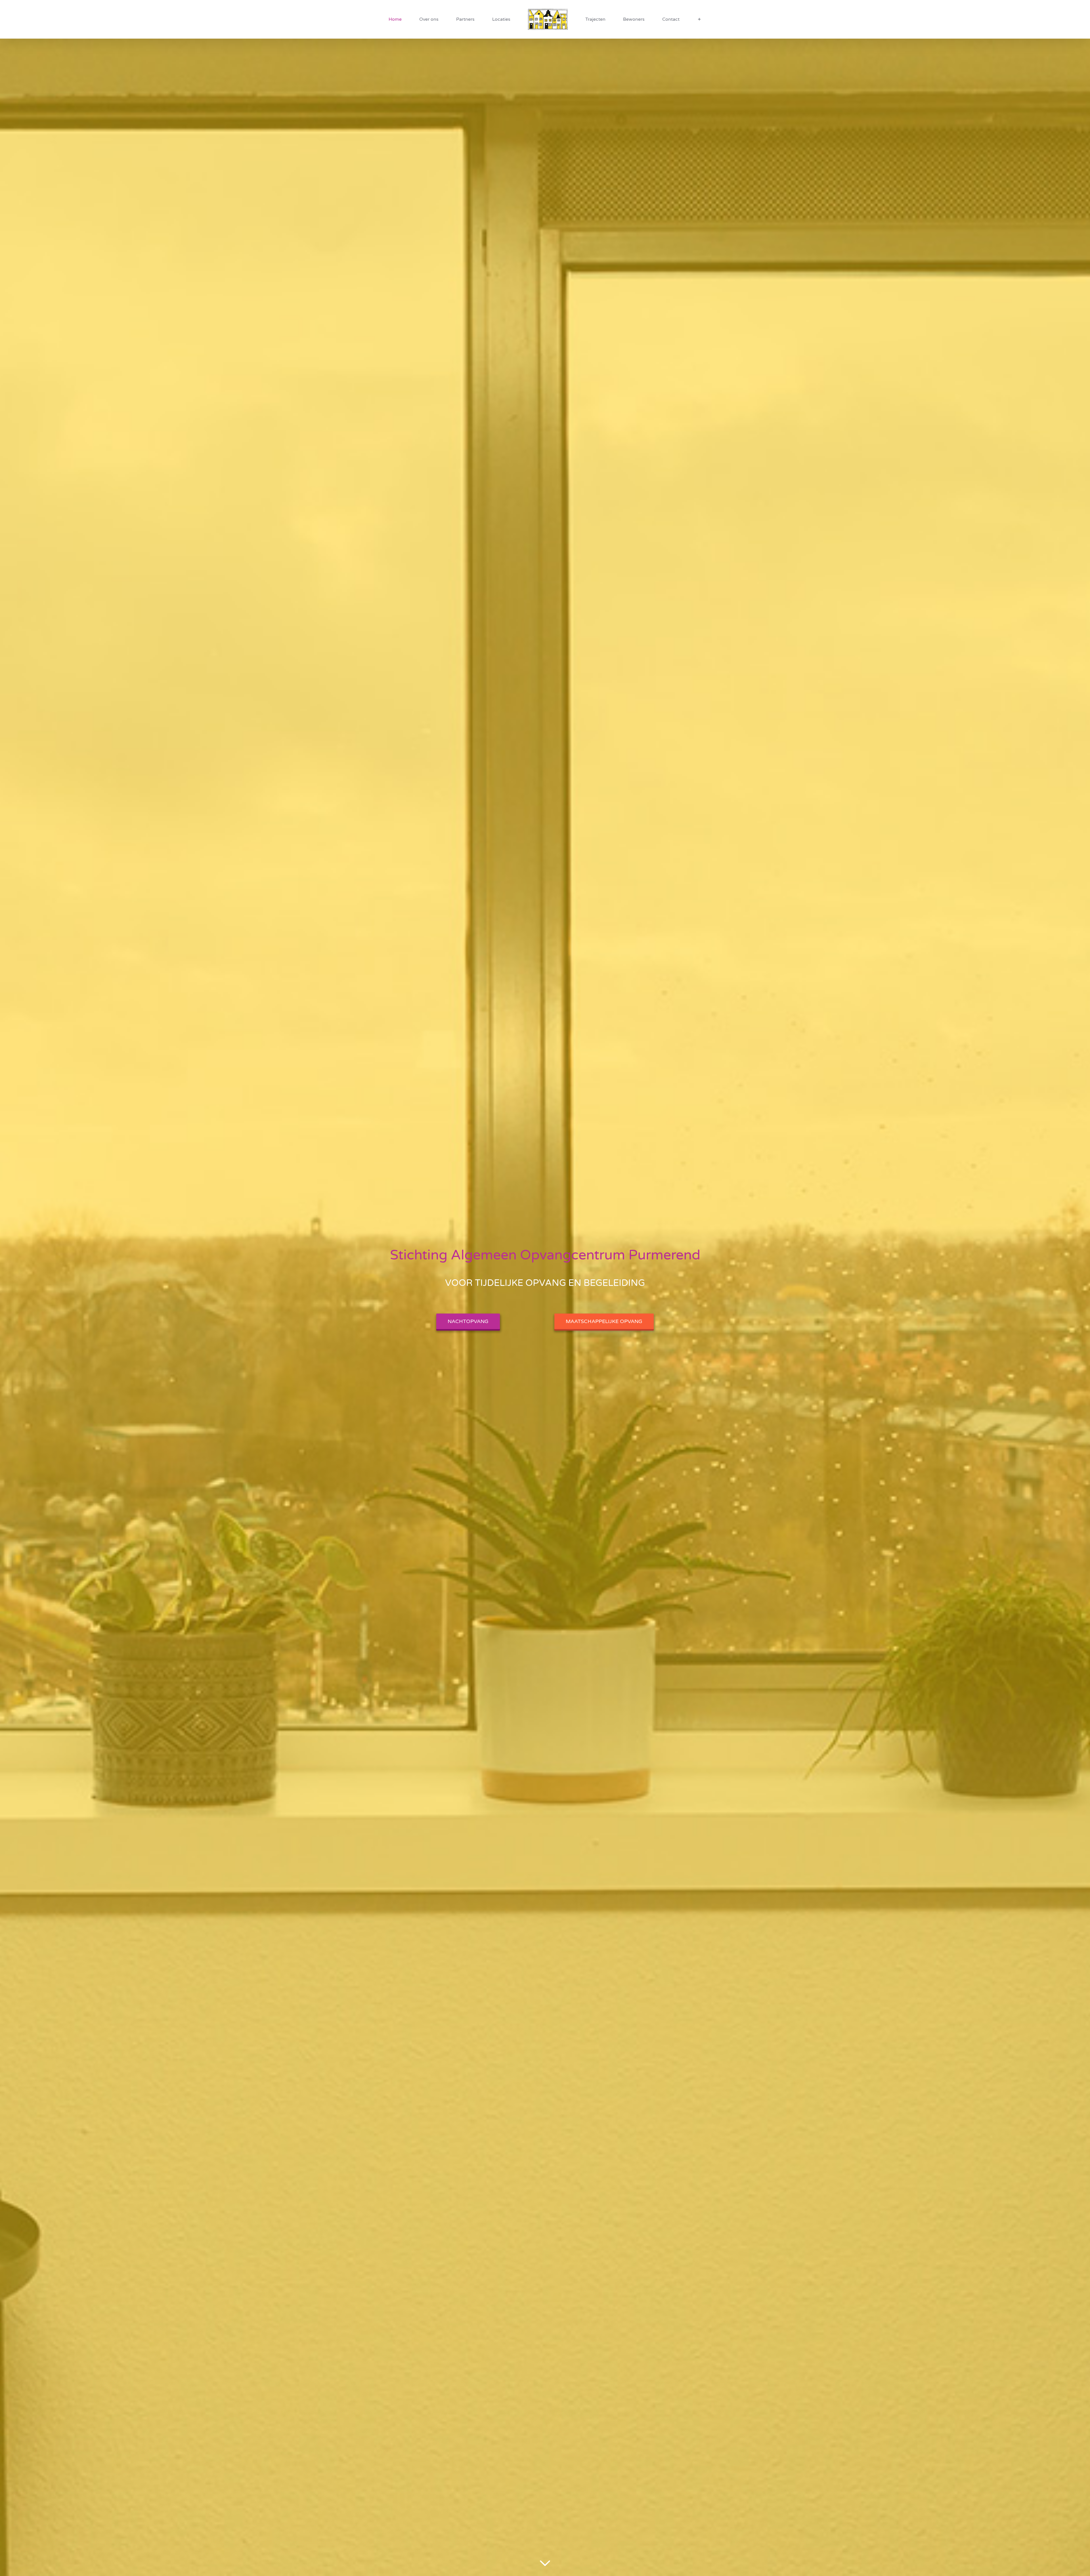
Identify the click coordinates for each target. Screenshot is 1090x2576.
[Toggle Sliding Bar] (654, 19)
